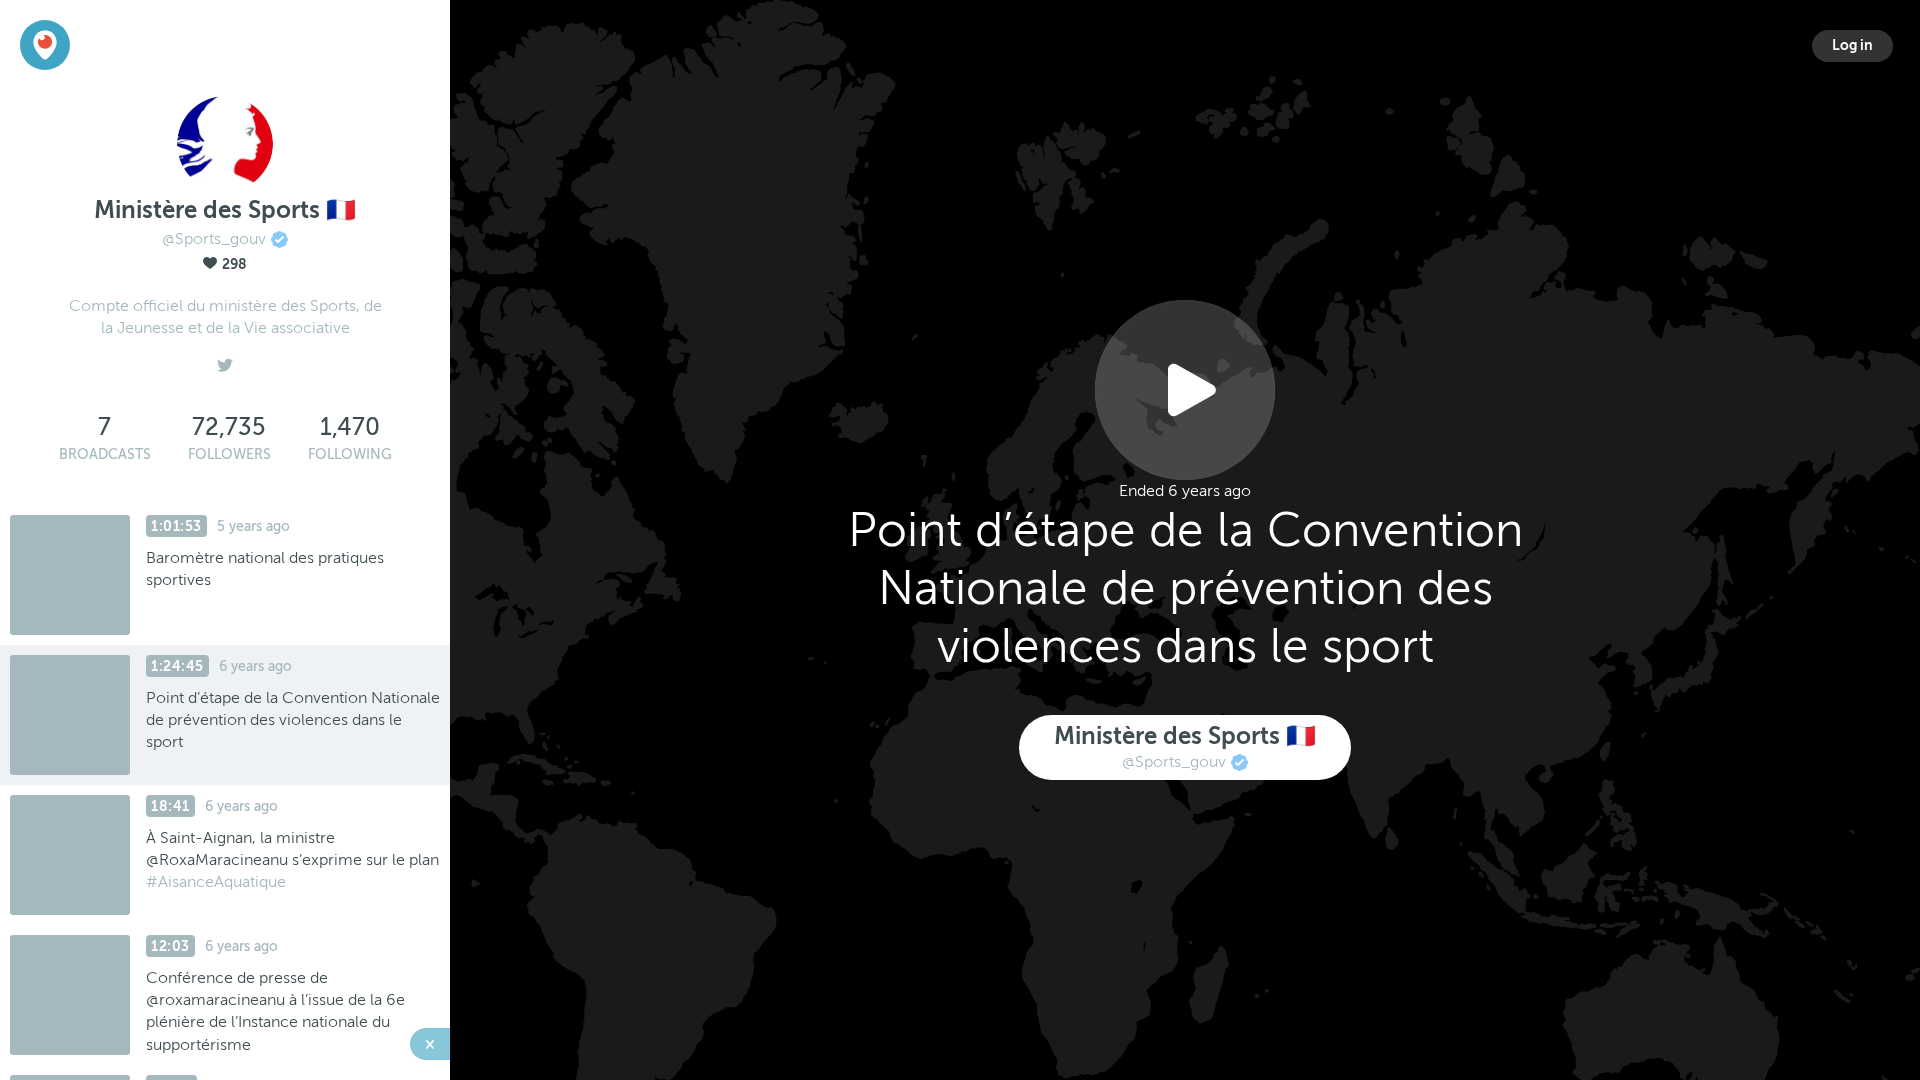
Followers (229, 454)
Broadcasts (105, 454)
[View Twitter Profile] (225, 360)
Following (350, 454)
